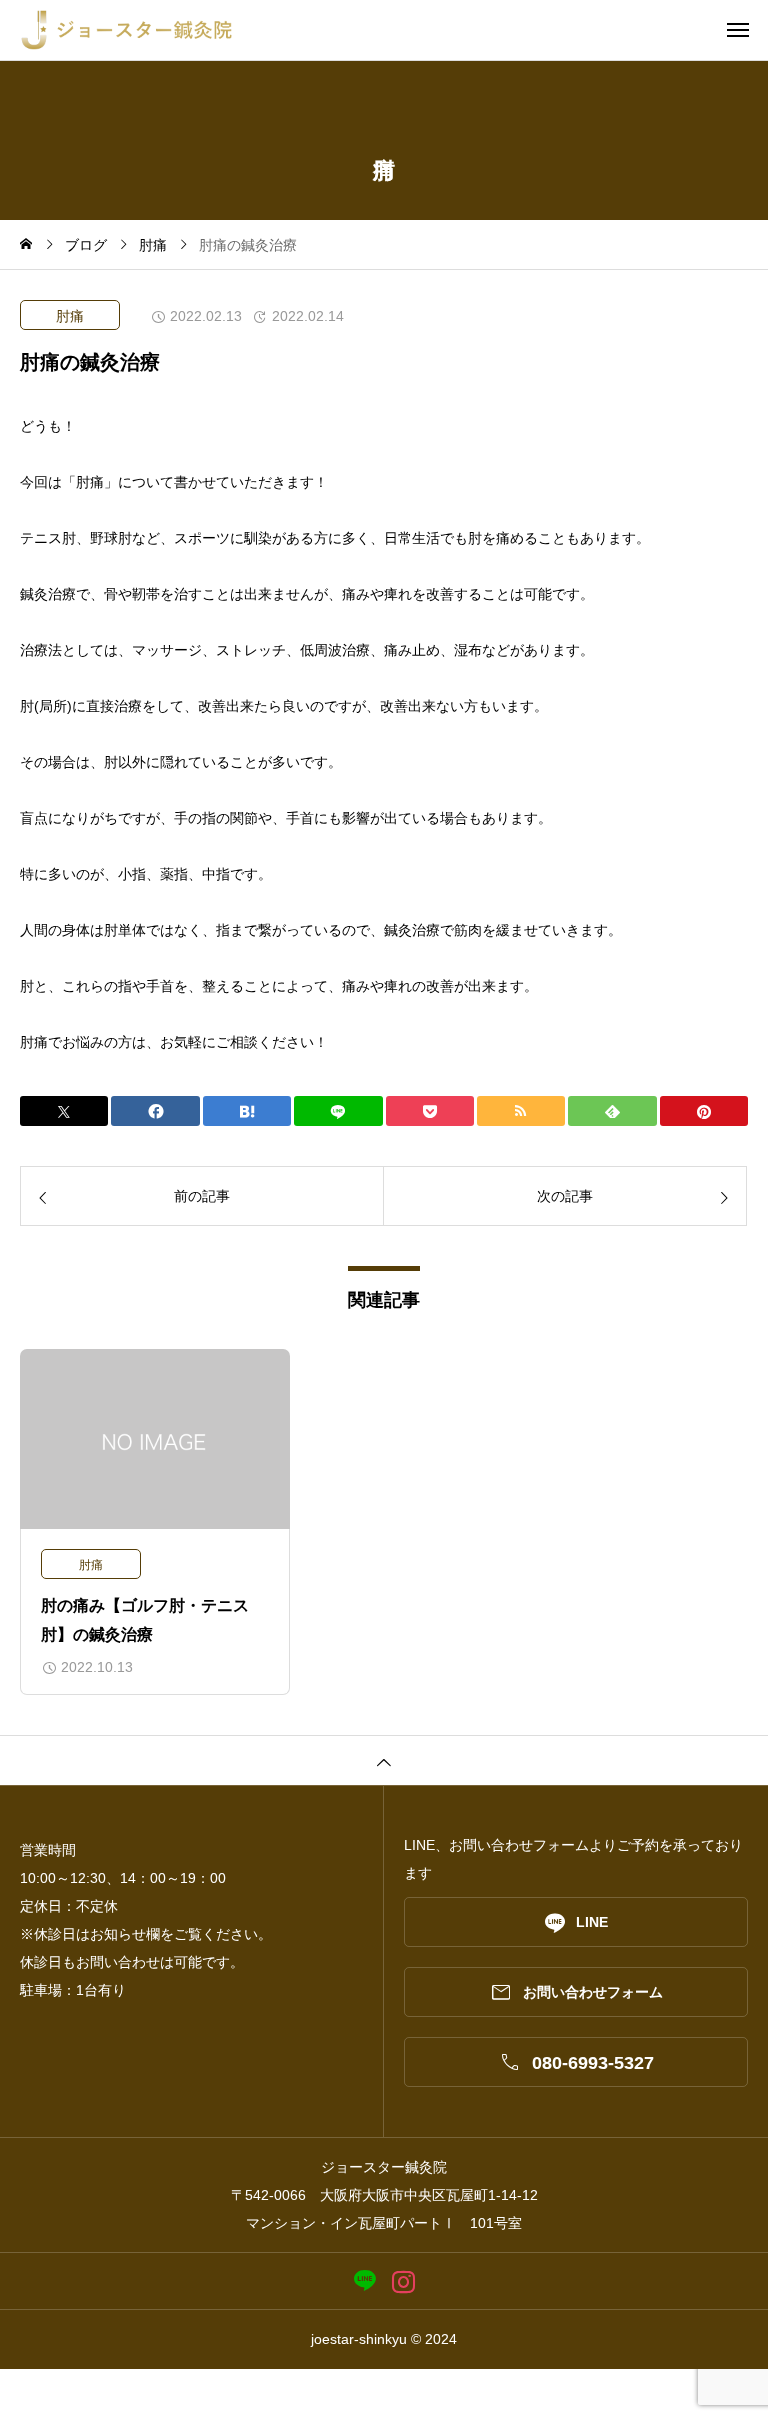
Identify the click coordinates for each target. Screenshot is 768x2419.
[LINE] (364, 2281)
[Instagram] (403, 2281)
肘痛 (70, 316)
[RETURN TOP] (384, 1760)
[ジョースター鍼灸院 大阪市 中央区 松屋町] (394, 30)
